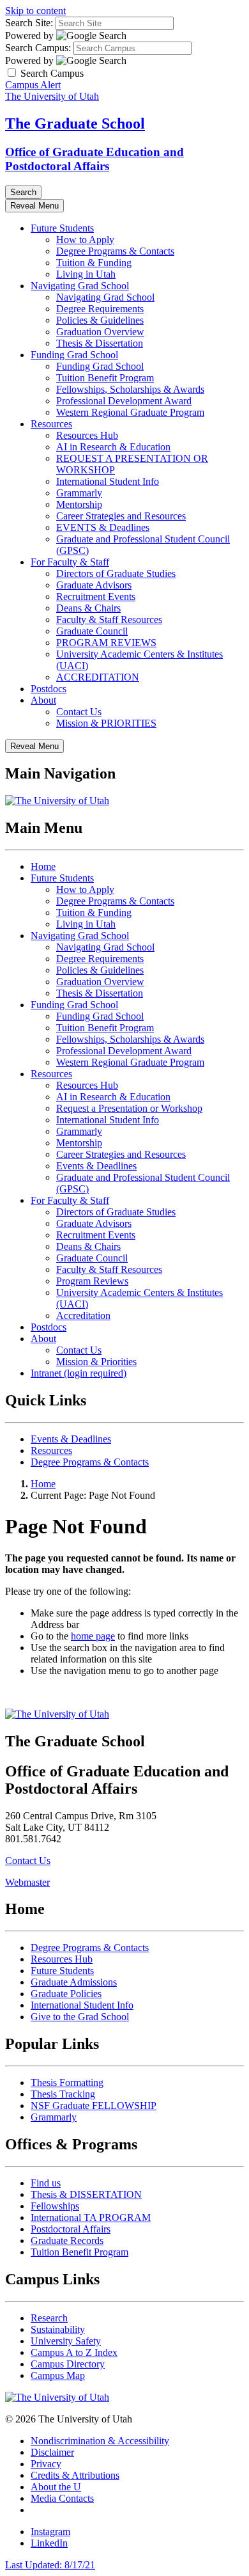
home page (93, 1636)
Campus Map (58, 2375)
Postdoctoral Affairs (71, 2229)
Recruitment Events (96, 597)
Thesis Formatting (67, 2082)
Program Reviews (92, 1281)
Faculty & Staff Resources (109, 620)
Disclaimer (52, 2452)
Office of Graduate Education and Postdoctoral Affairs (94, 159)
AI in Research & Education (113, 447)
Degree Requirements (100, 309)
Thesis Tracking (63, 2094)
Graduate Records (67, 2240)
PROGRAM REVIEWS (106, 643)
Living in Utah (86, 274)
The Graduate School (75, 123)
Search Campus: (38, 48)
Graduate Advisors (94, 585)
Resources (51, 424)
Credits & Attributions (75, 2475)
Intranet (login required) (79, 1373)
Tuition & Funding (94, 263)
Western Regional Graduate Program (130, 412)
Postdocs (49, 689)
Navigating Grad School (80, 286)
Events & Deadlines (96, 1166)
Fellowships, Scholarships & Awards (130, 389)
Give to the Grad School (80, 2017)
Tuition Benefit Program (105, 378)
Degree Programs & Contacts (115, 251)
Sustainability (58, 2329)
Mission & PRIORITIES (106, 723)
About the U (56, 2487)
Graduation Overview (100, 332)
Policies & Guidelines (100, 320)
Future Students (62, 228)
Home (43, 866)
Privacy (46, 2464)
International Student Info (108, 481)
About (43, 700)
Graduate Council (92, 631)
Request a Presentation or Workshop (129, 1108)
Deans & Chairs (88, 608)
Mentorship (79, 504)
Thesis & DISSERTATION (86, 2194)
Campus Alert (33, 85)
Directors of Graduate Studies (116, 573)
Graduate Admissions (74, 1982)
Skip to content (35, 11)
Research (49, 2318)
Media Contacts (62, 2498)
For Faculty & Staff (70, 562)
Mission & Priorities (96, 1362)
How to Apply (85, 240)
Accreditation (83, 1316)
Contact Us (79, 712)
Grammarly (79, 493)
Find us (46, 2183)
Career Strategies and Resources (121, 516)
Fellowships (55, 2206)
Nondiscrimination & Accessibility (100, 2441)
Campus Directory (68, 2364)
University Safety (66, 2341)
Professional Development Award (124, 401)
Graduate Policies (66, 1994)
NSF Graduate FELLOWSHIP (94, 2106)
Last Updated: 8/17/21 (50, 2565)
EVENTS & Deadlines (103, 527)
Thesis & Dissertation (100, 343)
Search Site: (29, 23)
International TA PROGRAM (91, 2217)
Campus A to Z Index (74, 2352)
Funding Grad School (74, 355)
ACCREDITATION (98, 677)
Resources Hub (87, 435)
